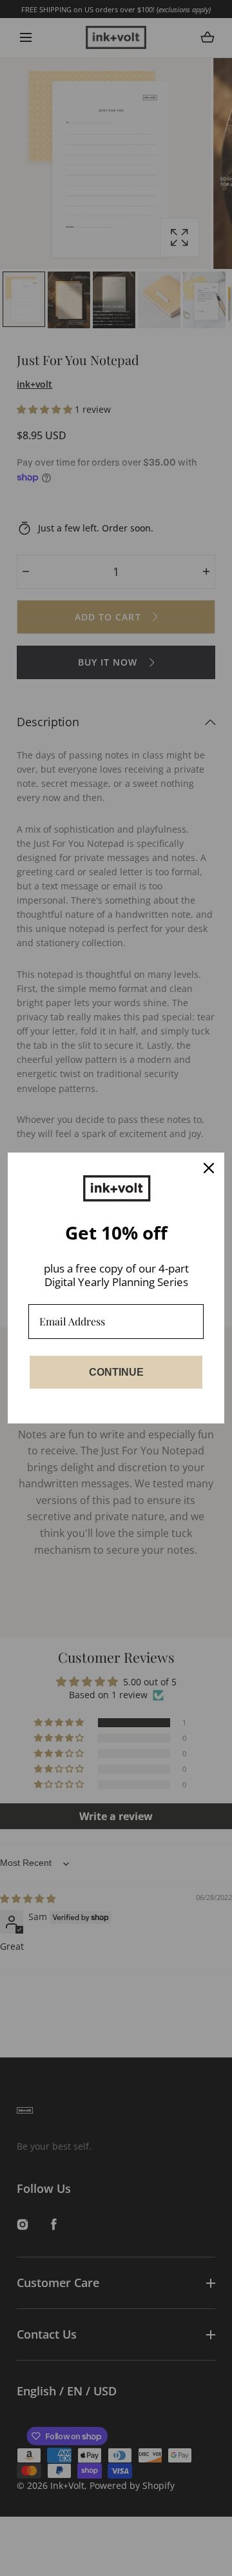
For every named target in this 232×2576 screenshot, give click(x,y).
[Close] (209, 1168)
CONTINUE (116, 1372)
